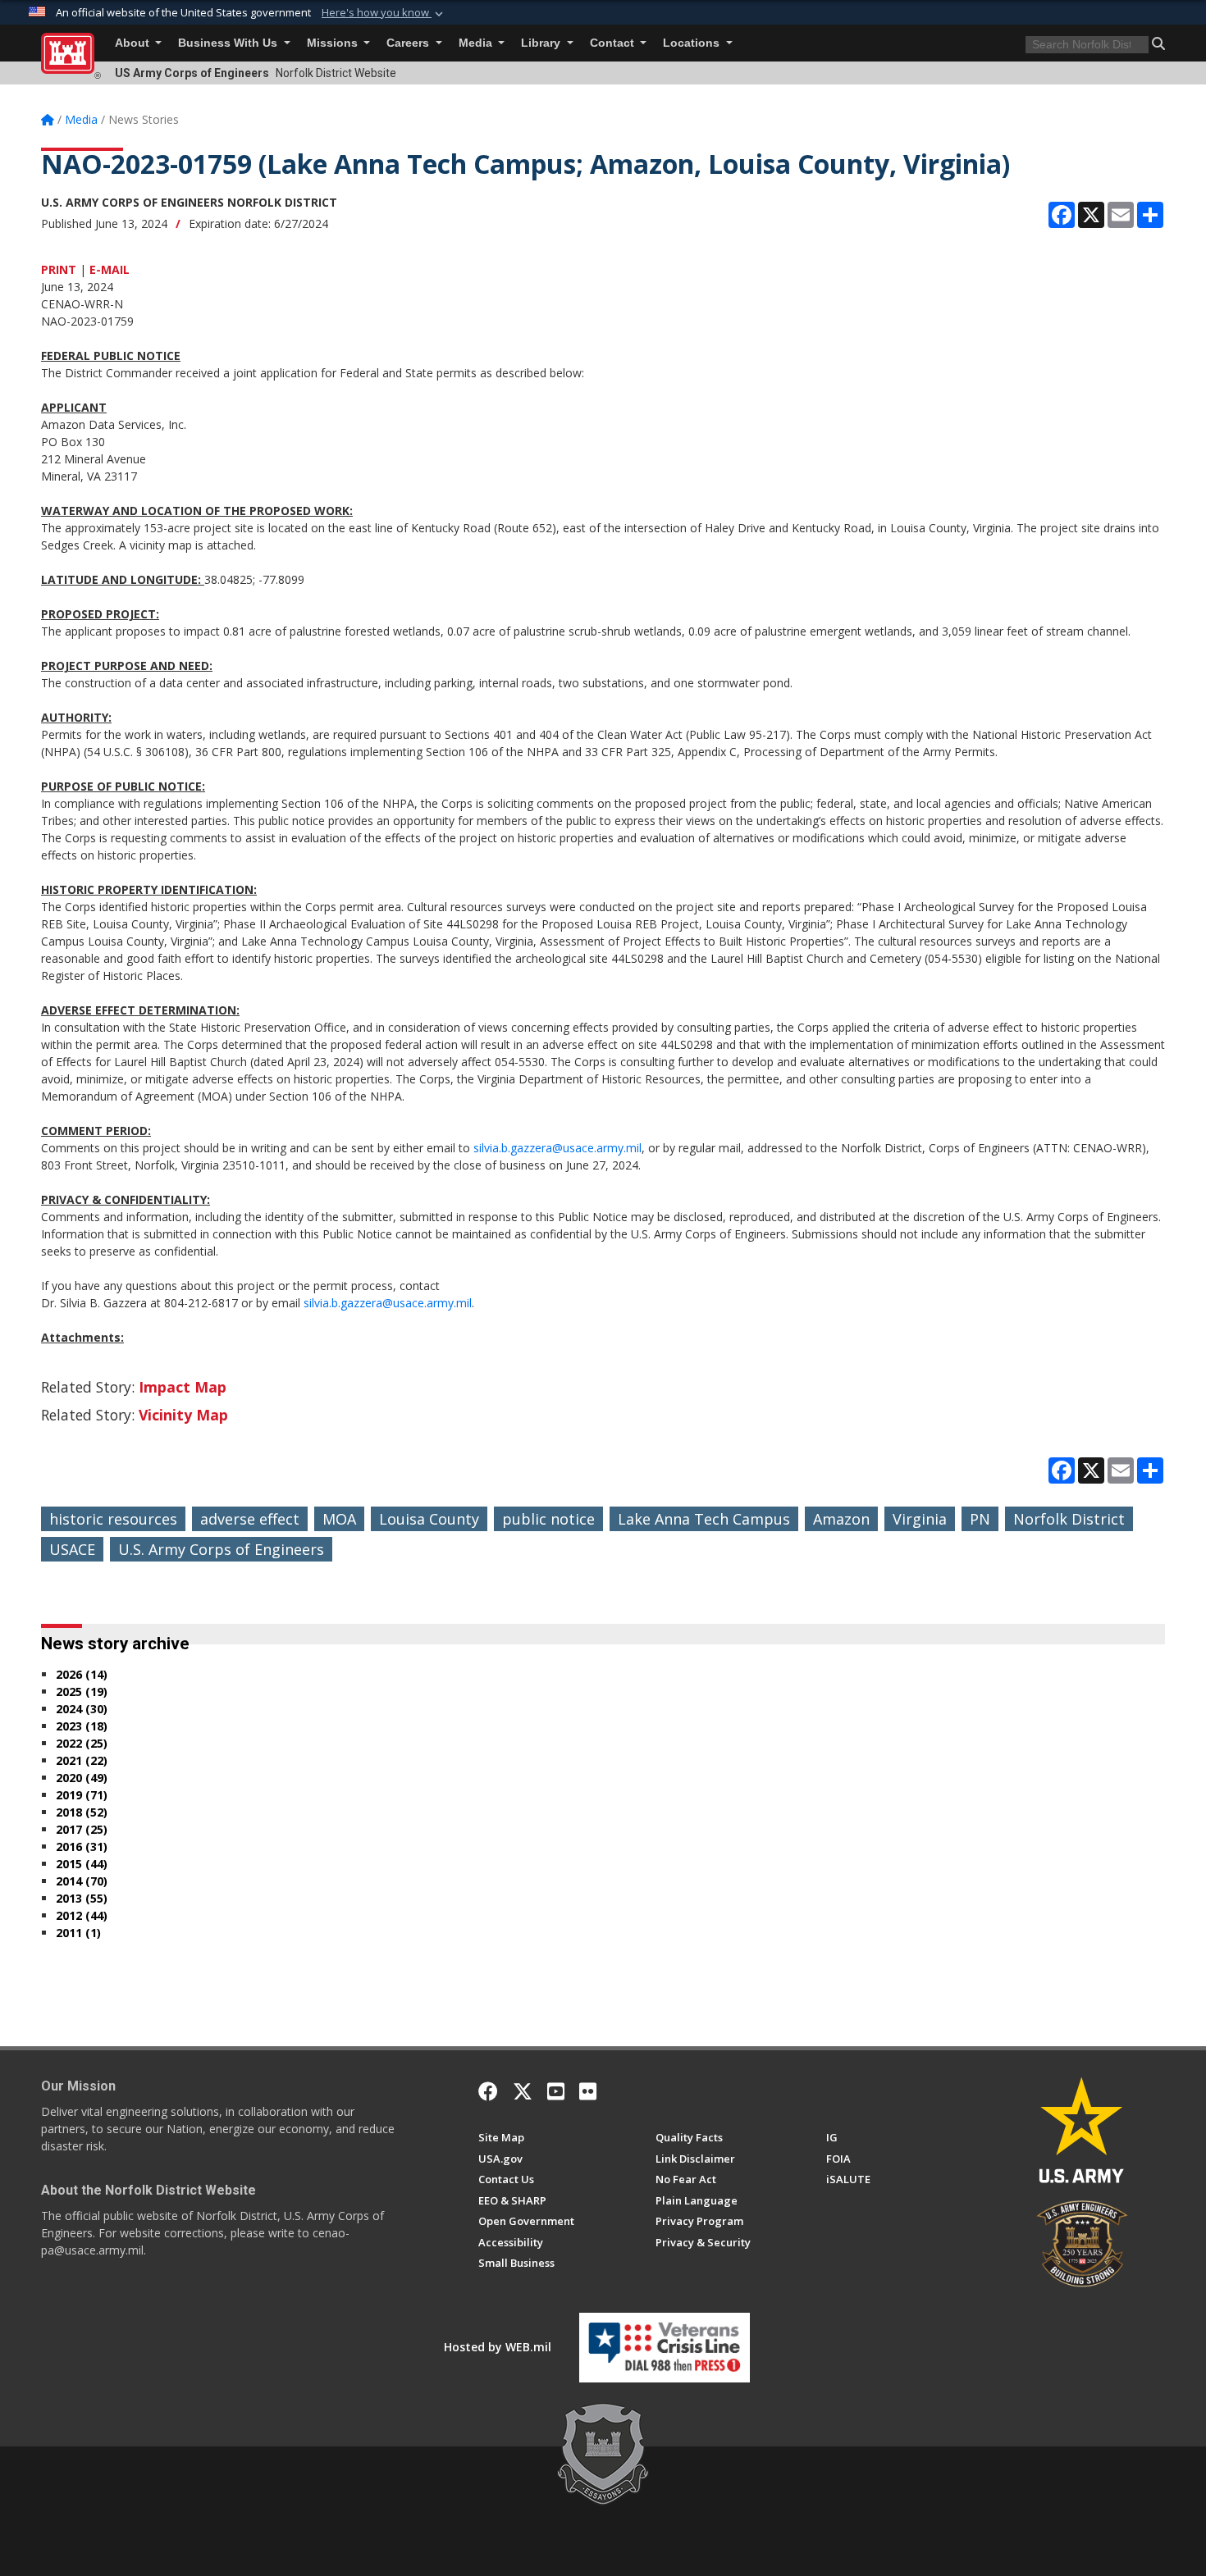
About (134, 43)
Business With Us (229, 43)
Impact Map (183, 1387)
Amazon (841, 1519)
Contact (614, 43)
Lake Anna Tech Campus (704, 1519)
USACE (72, 1549)
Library (542, 43)
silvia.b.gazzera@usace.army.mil (557, 1148)
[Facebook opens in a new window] (488, 2091)
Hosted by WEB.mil (498, 2347)
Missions (334, 43)
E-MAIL (110, 269)
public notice (548, 1519)
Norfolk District (1069, 1519)
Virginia (920, 1519)
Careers (409, 43)
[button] (384, 13)
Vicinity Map (183, 1415)
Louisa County (429, 1519)
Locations (693, 43)
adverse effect (250, 1519)
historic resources (113, 1519)
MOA (339, 1519)
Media (477, 43)
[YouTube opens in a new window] (556, 2091)
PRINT (59, 269)
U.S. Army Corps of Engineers (221, 1549)
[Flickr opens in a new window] (588, 2091)
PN (980, 1519)
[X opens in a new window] (523, 2091)
